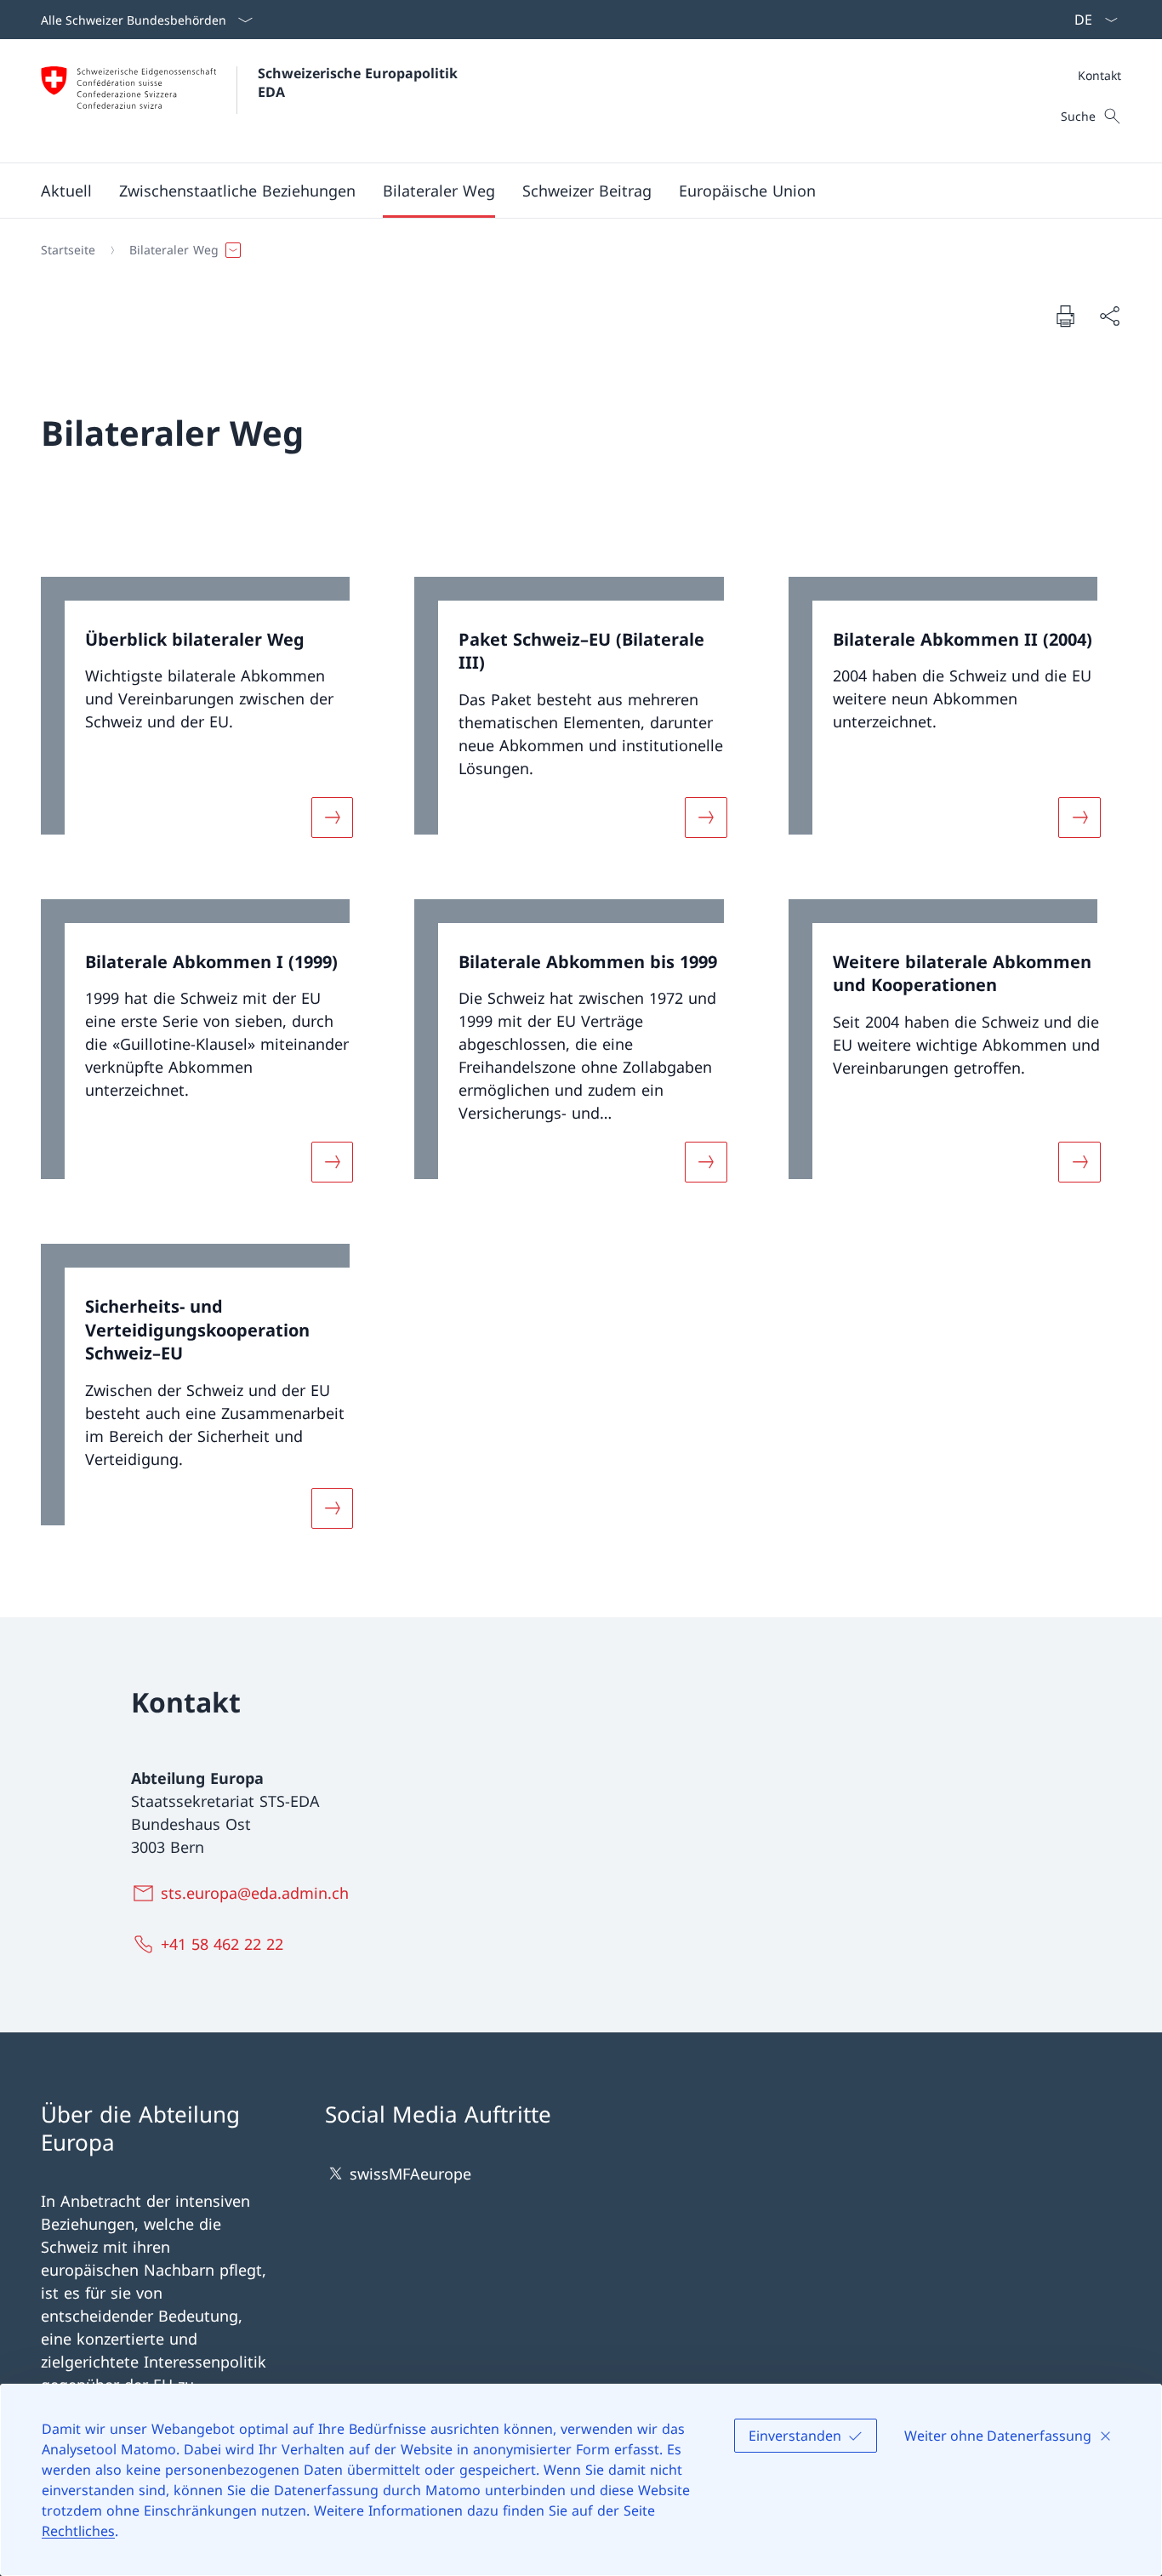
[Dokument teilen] (1109, 316)
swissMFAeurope (410, 2174)
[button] (66, 191)
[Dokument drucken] (1065, 316)
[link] (207, 718)
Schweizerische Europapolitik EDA (360, 83)
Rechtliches (78, 2531)
